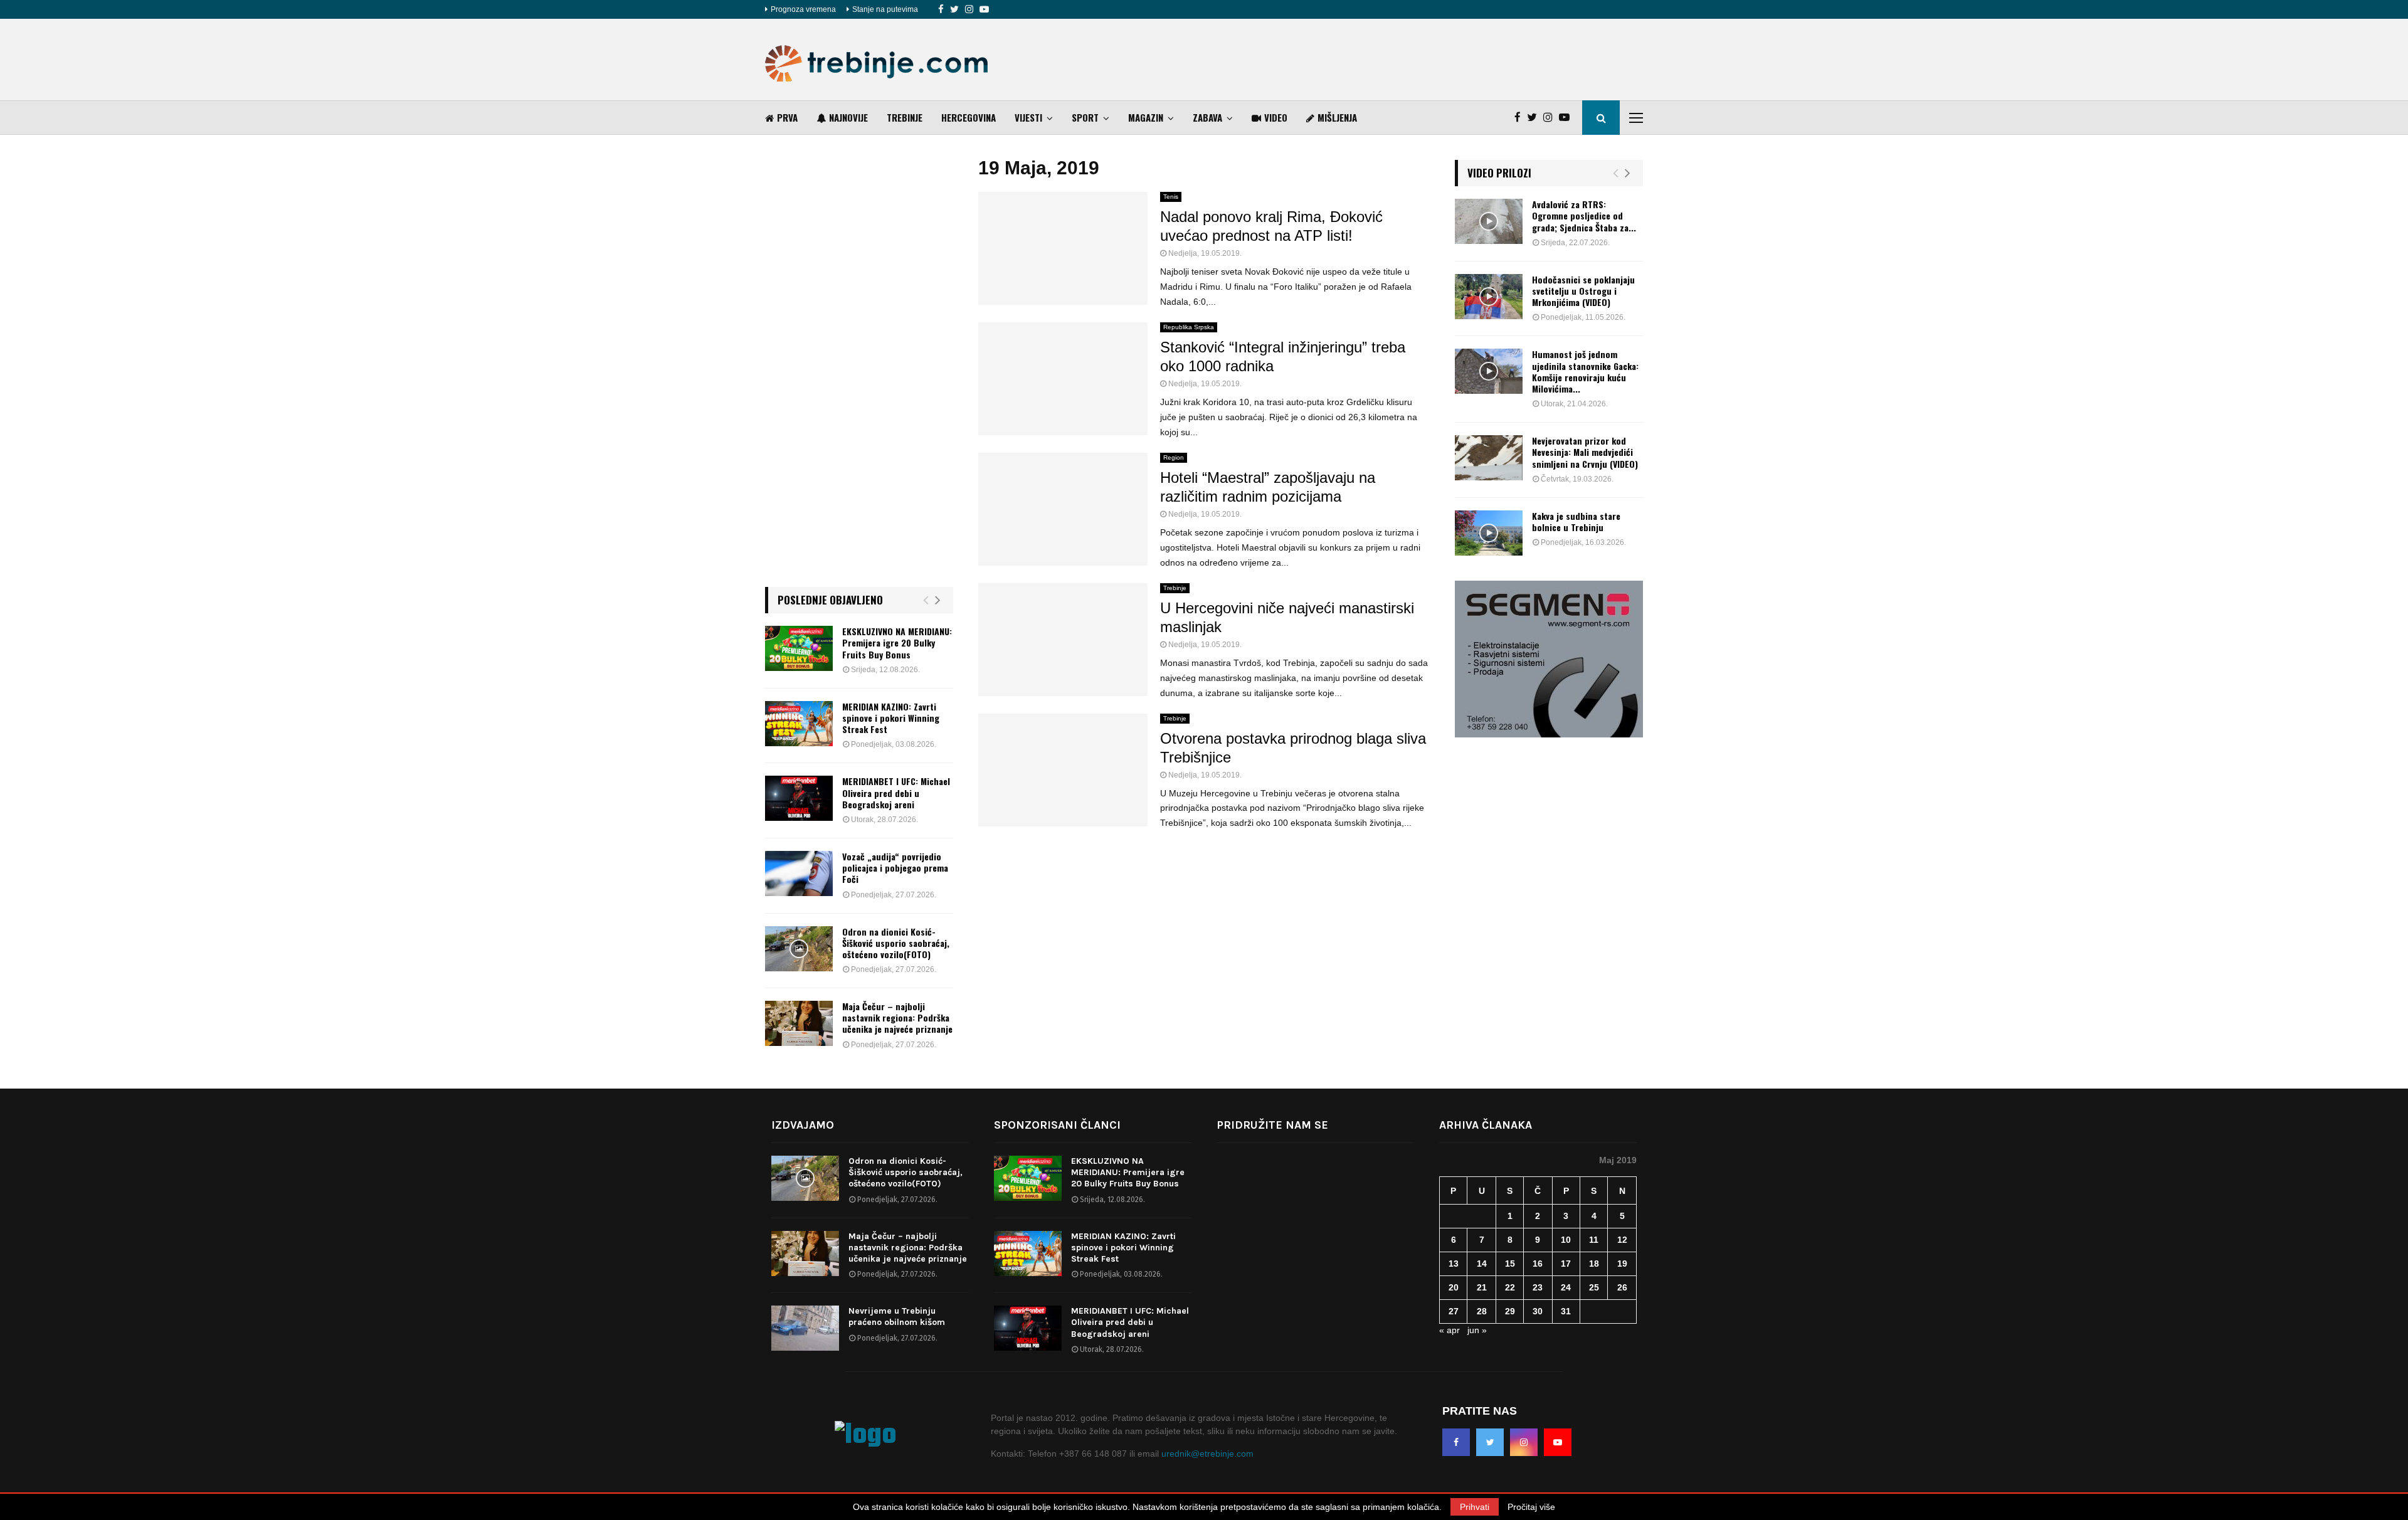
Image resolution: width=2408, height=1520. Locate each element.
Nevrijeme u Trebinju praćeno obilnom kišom (897, 1317)
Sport (1085, 117)
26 (1622, 1287)
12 (1622, 1240)
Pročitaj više (1531, 1507)
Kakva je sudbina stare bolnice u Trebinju (1576, 521)
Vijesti (1028, 117)
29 (1510, 1311)
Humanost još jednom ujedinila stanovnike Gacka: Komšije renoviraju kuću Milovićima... (1585, 371)
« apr (1450, 1330)
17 (1566, 1264)
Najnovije (848, 117)
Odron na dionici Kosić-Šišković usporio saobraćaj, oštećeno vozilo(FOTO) (896, 943)
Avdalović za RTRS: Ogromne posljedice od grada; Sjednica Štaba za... (1584, 215)
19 (1622, 1264)
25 (1594, 1287)
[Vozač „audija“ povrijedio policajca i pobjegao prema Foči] (799, 873)
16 (1538, 1264)
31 (1566, 1311)
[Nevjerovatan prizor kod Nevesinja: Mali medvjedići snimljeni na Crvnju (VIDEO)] (1489, 458)
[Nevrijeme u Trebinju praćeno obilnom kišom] (805, 1328)
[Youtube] (984, 9)
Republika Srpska (1189, 327)
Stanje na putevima (885, 9)
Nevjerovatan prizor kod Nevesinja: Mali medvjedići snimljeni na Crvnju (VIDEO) (1585, 452)
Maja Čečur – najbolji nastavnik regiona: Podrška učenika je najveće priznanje (897, 1017)
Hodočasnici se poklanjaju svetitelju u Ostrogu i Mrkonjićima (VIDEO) (1583, 291)
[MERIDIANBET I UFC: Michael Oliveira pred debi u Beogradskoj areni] (799, 798)
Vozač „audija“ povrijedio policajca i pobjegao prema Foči (895, 868)
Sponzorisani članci (1057, 1125)
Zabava (1207, 117)
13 (1454, 1264)
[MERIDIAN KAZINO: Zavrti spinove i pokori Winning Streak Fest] (799, 724)
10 (1566, 1240)
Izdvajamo (803, 1125)
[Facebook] (941, 9)
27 (1454, 1311)
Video (1276, 117)
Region (1174, 457)
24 (1566, 1287)
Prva (787, 117)
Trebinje (905, 117)
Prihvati (1475, 1507)
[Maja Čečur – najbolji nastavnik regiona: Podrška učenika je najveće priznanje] (799, 1023)
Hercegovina (969, 117)
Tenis (1171, 197)
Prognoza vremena (803, 9)
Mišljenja (1337, 117)
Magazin (1146, 117)
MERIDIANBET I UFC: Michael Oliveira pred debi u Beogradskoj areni (896, 792)
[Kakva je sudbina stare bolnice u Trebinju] (1489, 533)
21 (1482, 1287)
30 (1538, 1311)
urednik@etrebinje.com (1207, 1454)
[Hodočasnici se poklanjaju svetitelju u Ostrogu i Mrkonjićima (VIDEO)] (1489, 297)
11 (1594, 1240)
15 (1510, 1264)
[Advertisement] (1415, 60)
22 (1510, 1287)
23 (1538, 1287)
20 (1454, 1287)
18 (1594, 1264)
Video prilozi (1499, 173)
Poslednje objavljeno (830, 600)
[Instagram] (969, 9)
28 (1482, 1311)
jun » (1477, 1330)
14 (1482, 1264)
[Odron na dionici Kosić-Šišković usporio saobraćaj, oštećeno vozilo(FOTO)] (799, 949)
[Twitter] (954, 9)
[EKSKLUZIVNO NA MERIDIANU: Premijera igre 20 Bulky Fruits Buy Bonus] (799, 648)
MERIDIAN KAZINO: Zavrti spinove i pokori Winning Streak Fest (891, 718)
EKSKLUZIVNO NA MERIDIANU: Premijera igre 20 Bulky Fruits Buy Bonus (897, 642)
